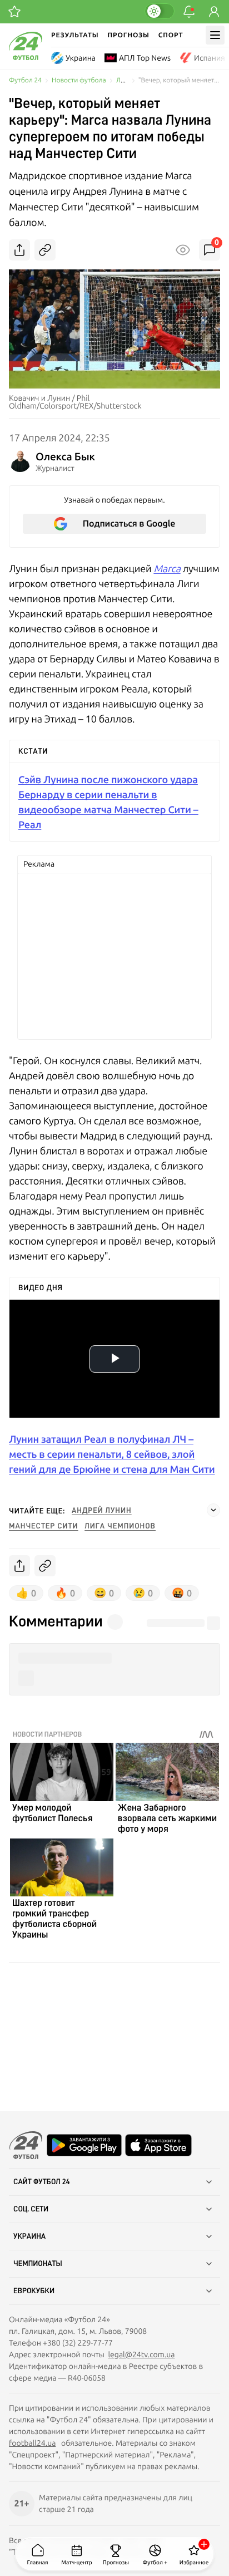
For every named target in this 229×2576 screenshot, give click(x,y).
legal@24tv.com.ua (141, 2354)
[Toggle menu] (215, 35)
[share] (19, 250)
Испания (210, 58)
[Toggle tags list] (213, 1510)
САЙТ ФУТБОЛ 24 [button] (42, 2182)
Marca (167, 569)
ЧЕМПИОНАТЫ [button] (38, 2264)
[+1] (14, 12)
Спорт (171, 35)
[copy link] (45, 250)
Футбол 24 (25, 80)
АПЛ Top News (145, 58)
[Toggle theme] (160, 11)
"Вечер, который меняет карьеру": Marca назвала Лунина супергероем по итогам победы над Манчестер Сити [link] (179, 80)
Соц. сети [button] (31, 2209)
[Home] (26, 57)
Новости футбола (79, 80)
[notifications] (189, 12)
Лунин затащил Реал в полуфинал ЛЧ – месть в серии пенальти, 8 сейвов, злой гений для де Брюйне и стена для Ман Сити (112, 1454)
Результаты (75, 35)
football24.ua (32, 2443)
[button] (114, 1658)
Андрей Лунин (101, 1511)
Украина (81, 58)
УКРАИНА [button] (29, 2236)
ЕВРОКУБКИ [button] (34, 2291)
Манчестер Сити (43, 1526)
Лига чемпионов (120, 1526)
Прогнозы (129, 35)
